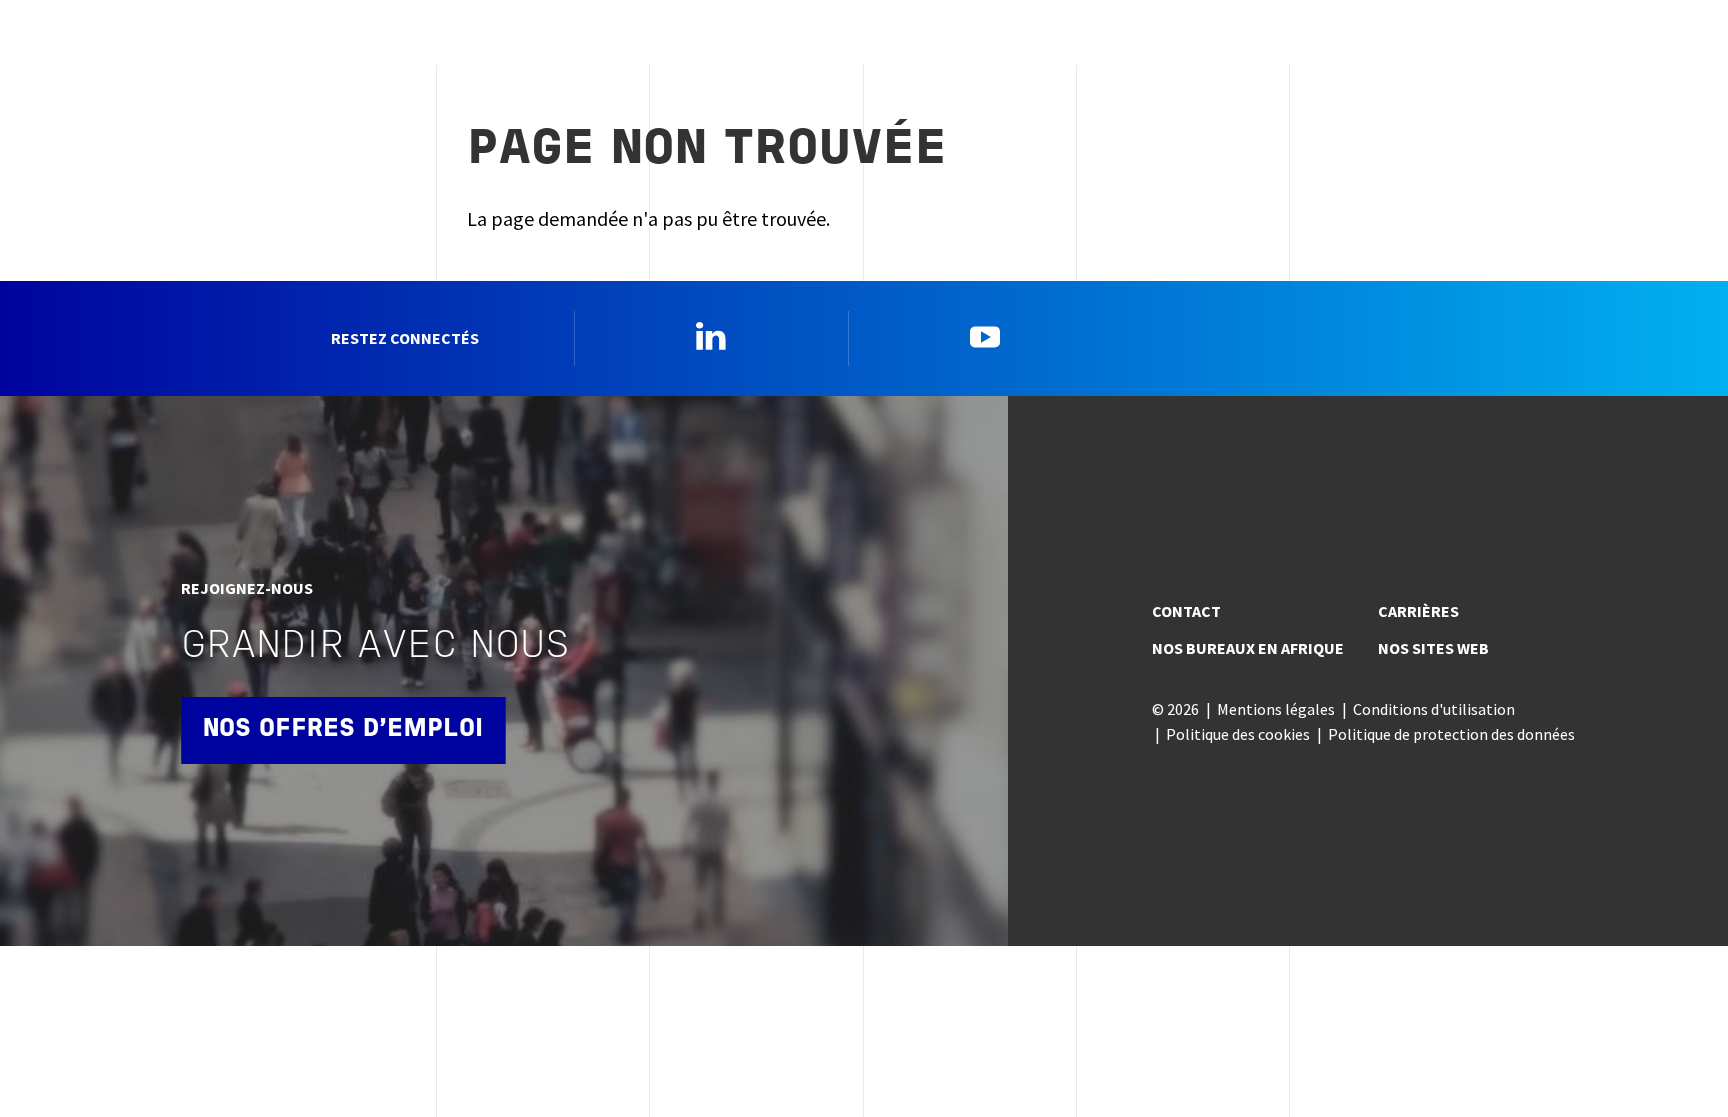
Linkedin (711, 336)
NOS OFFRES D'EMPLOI (343, 729)
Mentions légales (1276, 709)
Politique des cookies (1238, 734)
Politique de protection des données (1451, 734)
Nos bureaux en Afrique (1248, 648)
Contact (1186, 611)
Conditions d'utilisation (1434, 709)
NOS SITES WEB (1433, 648)
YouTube (985, 336)
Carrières (1418, 611)
